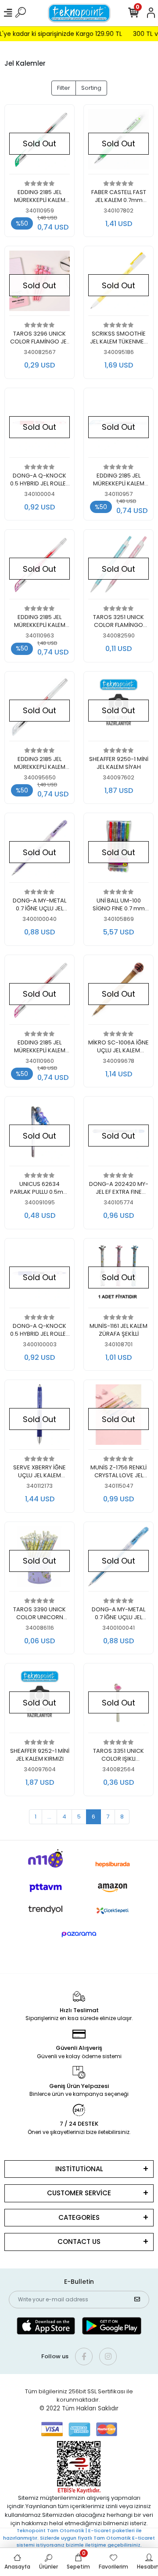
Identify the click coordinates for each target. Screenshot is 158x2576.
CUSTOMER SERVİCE (79, 2193)
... (49, 1817)
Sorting (91, 88)
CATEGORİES (79, 2217)
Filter (64, 88)
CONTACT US (79, 2242)
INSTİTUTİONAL (79, 2169)
